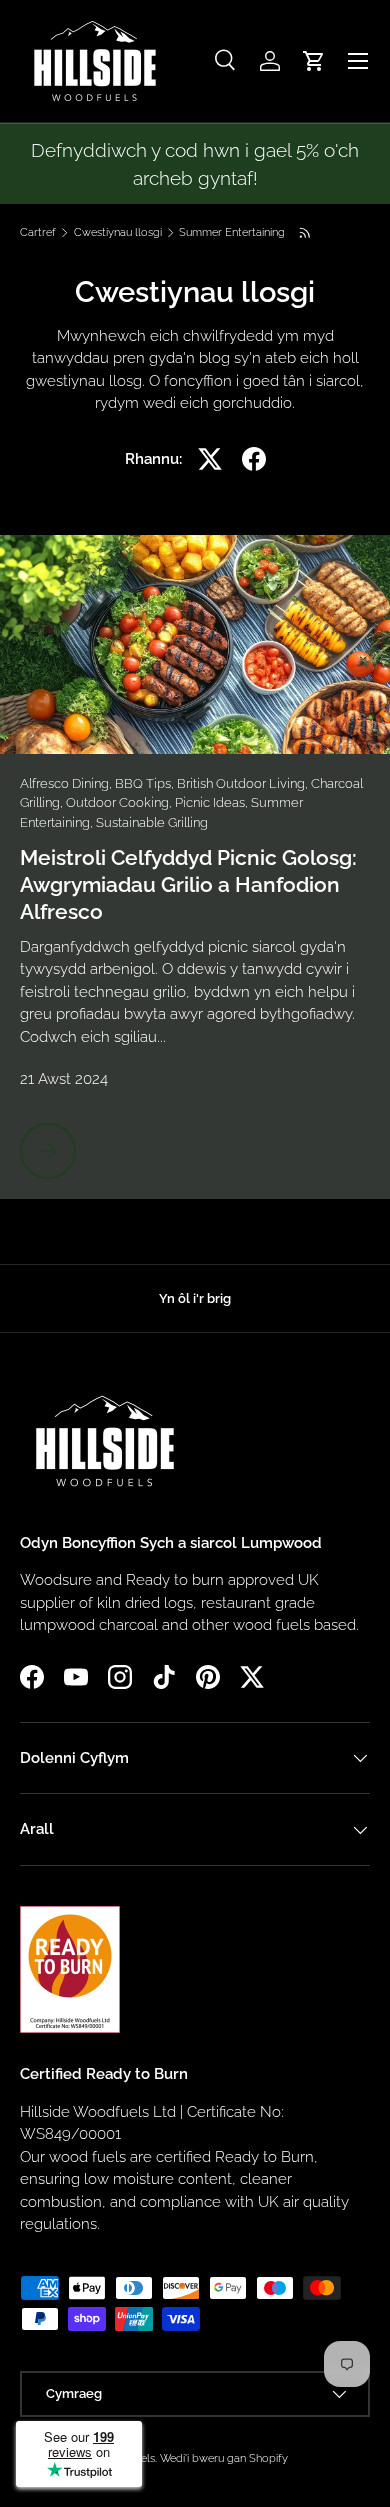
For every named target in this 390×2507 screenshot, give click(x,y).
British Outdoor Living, (244, 783)
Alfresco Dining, (67, 783)
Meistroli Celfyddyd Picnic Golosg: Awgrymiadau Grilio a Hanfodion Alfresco (188, 885)
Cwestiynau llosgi (118, 232)
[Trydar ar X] (210, 459)
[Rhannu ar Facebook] (254, 459)
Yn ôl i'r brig (195, 1298)
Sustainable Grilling (152, 822)
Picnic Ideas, (213, 802)
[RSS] (306, 233)
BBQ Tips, (146, 783)
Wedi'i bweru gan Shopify (224, 2458)
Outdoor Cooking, (120, 802)
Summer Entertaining (232, 232)
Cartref (38, 232)
